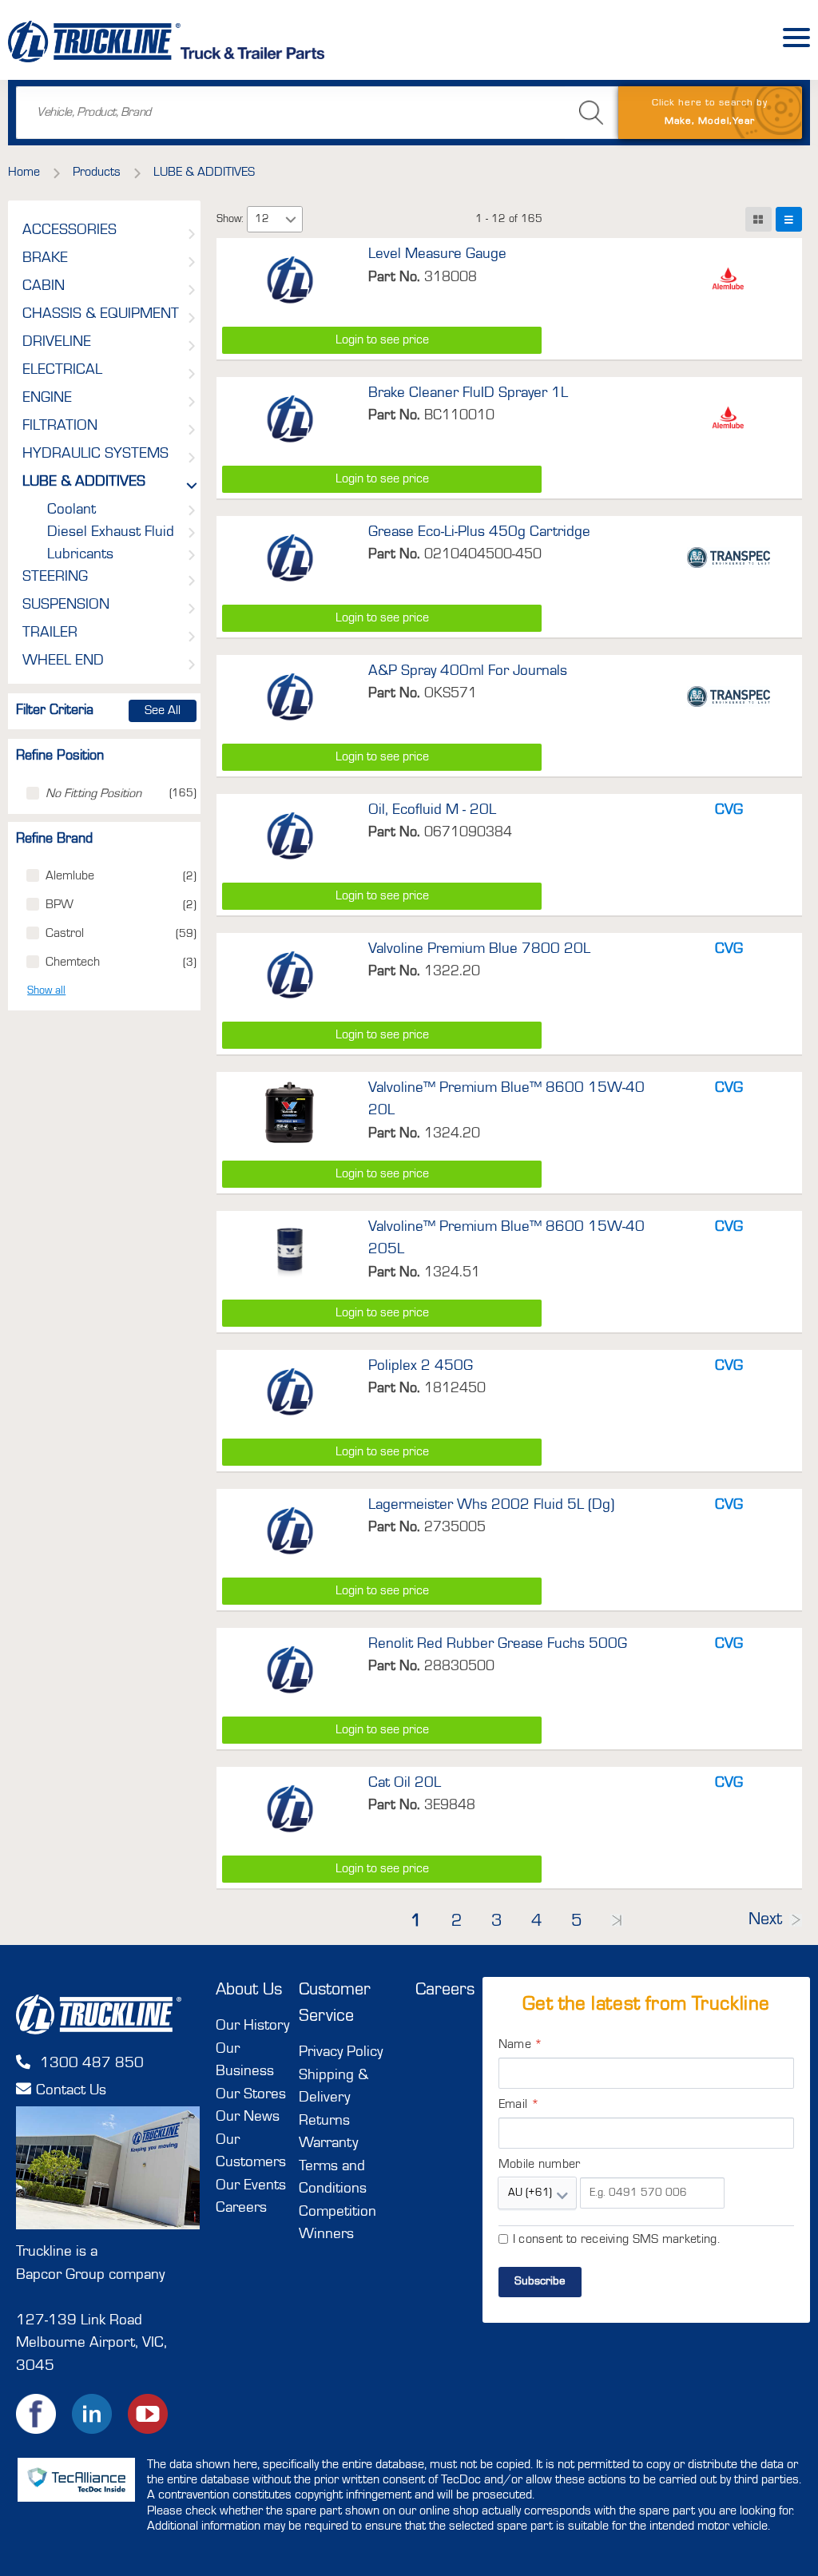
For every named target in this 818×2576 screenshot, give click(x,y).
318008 (451, 277)
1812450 (455, 1388)
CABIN (44, 287)
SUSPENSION (66, 605)
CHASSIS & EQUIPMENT (101, 315)
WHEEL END (63, 661)
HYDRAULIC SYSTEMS (95, 454)
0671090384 (468, 832)
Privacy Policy (341, 2052)
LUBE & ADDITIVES (84, 482)
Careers (241, 2208)
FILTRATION (60, 427)
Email (519, 2105)
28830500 (459, 1666)
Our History (252, 2026)
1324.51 (452, 1272)
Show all (46, 990)
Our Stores (251, 2095)
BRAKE (45, 259)
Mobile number (540, 2165)
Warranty (328, 2143)
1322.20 (452, 971)
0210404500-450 (483, 554)
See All (163, 711)
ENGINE (47, 399)
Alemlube (70, 876)
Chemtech (73, 963)
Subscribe (540, 2282)
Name (521, 2045)
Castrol (65, 934)
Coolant (71, 510)
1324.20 (452, 1133)
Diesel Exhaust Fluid (111, 533)
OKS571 (451, 693)
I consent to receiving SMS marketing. (616, 2240)
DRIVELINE (57, 343)
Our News (248, 2117)
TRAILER (50, 633)
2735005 (455, 1527)
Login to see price (382, 340)
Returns (324, 2121)
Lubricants (80, 555)
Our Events (251, 2186)
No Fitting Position (93, 794)
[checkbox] (33, 793)
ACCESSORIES (69, 231)
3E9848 (450, 1805)
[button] (291, 219)
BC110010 (459, 415)
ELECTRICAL (62, 371)
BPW (60, 905)
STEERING (55, 578)
